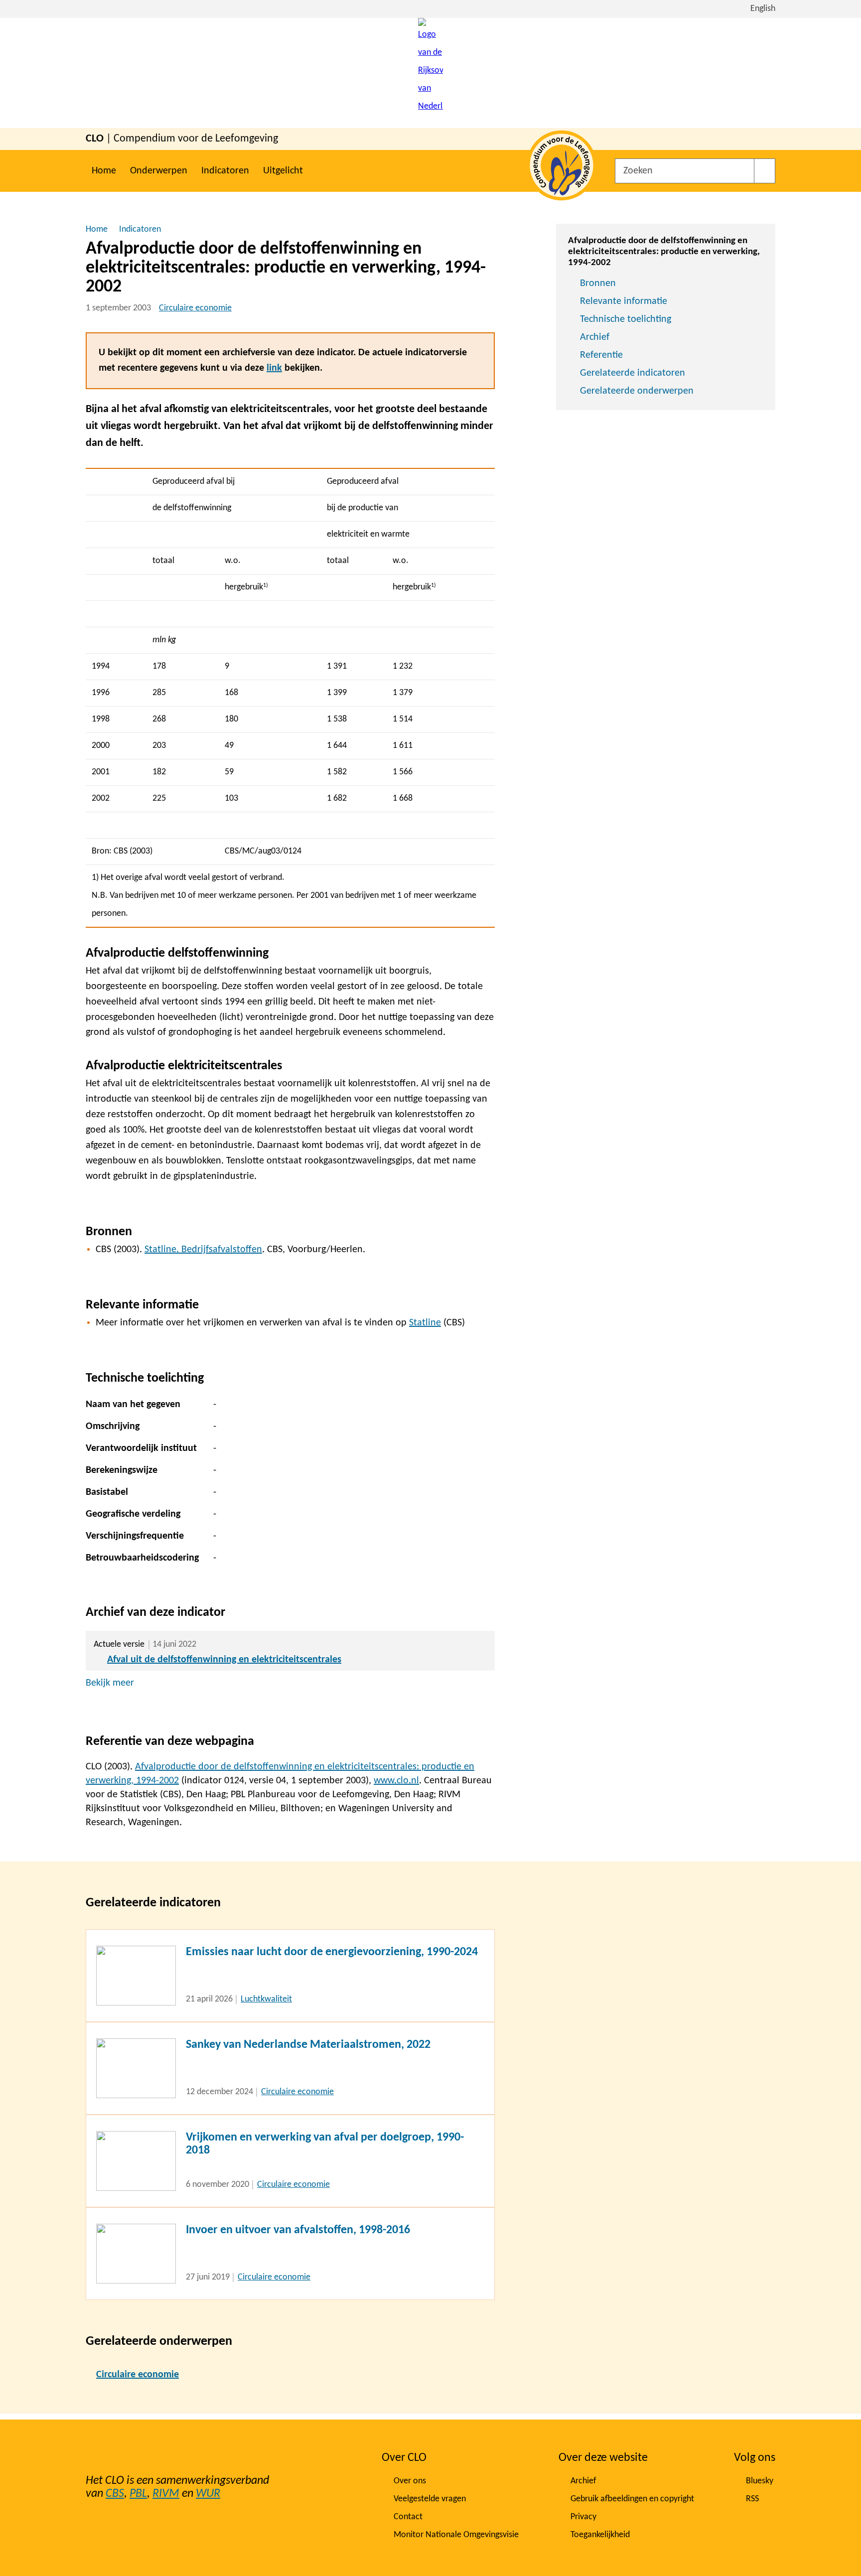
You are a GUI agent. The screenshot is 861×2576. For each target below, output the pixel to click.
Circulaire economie (195, 308)
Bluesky (760, 2481)
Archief (595, 337)
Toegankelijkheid (600, 2535)
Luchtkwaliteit (266, 1999)
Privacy (583, 2517)
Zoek (765, 171)
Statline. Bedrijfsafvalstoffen (203, 1250)
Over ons (410, 2481)
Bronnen (598, 284)
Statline (425, 1323)
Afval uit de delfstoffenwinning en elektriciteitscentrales (224, 1660)
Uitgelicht (283, 171)
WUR (208, 2494)
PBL (138, 2494)
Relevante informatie (624, 301)
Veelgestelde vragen (430, 2499)
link (274, 368)
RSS (752, 2499)
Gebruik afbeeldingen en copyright (632, 2499)
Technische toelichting (626, 319)
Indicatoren (225, 171)
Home (104, 171)
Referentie (601, 355)
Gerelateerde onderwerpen (637, 391)
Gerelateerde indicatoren (633, 373)
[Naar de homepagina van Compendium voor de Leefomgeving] (430, 73)
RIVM (166, 2494)
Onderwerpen (159, 171)
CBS (115, 2494)
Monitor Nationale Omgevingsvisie (456, 2535)
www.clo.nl (396, 1781)
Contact (408, 2517)
